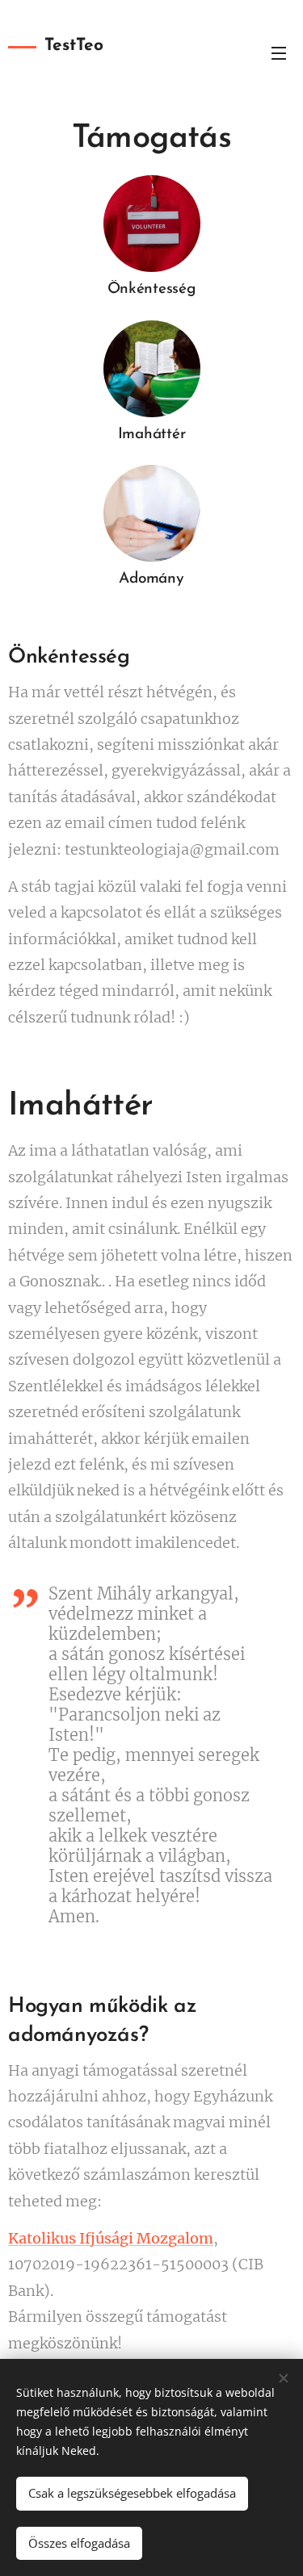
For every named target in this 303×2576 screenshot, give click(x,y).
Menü (279, 52)
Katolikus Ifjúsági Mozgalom (111, 2238)
